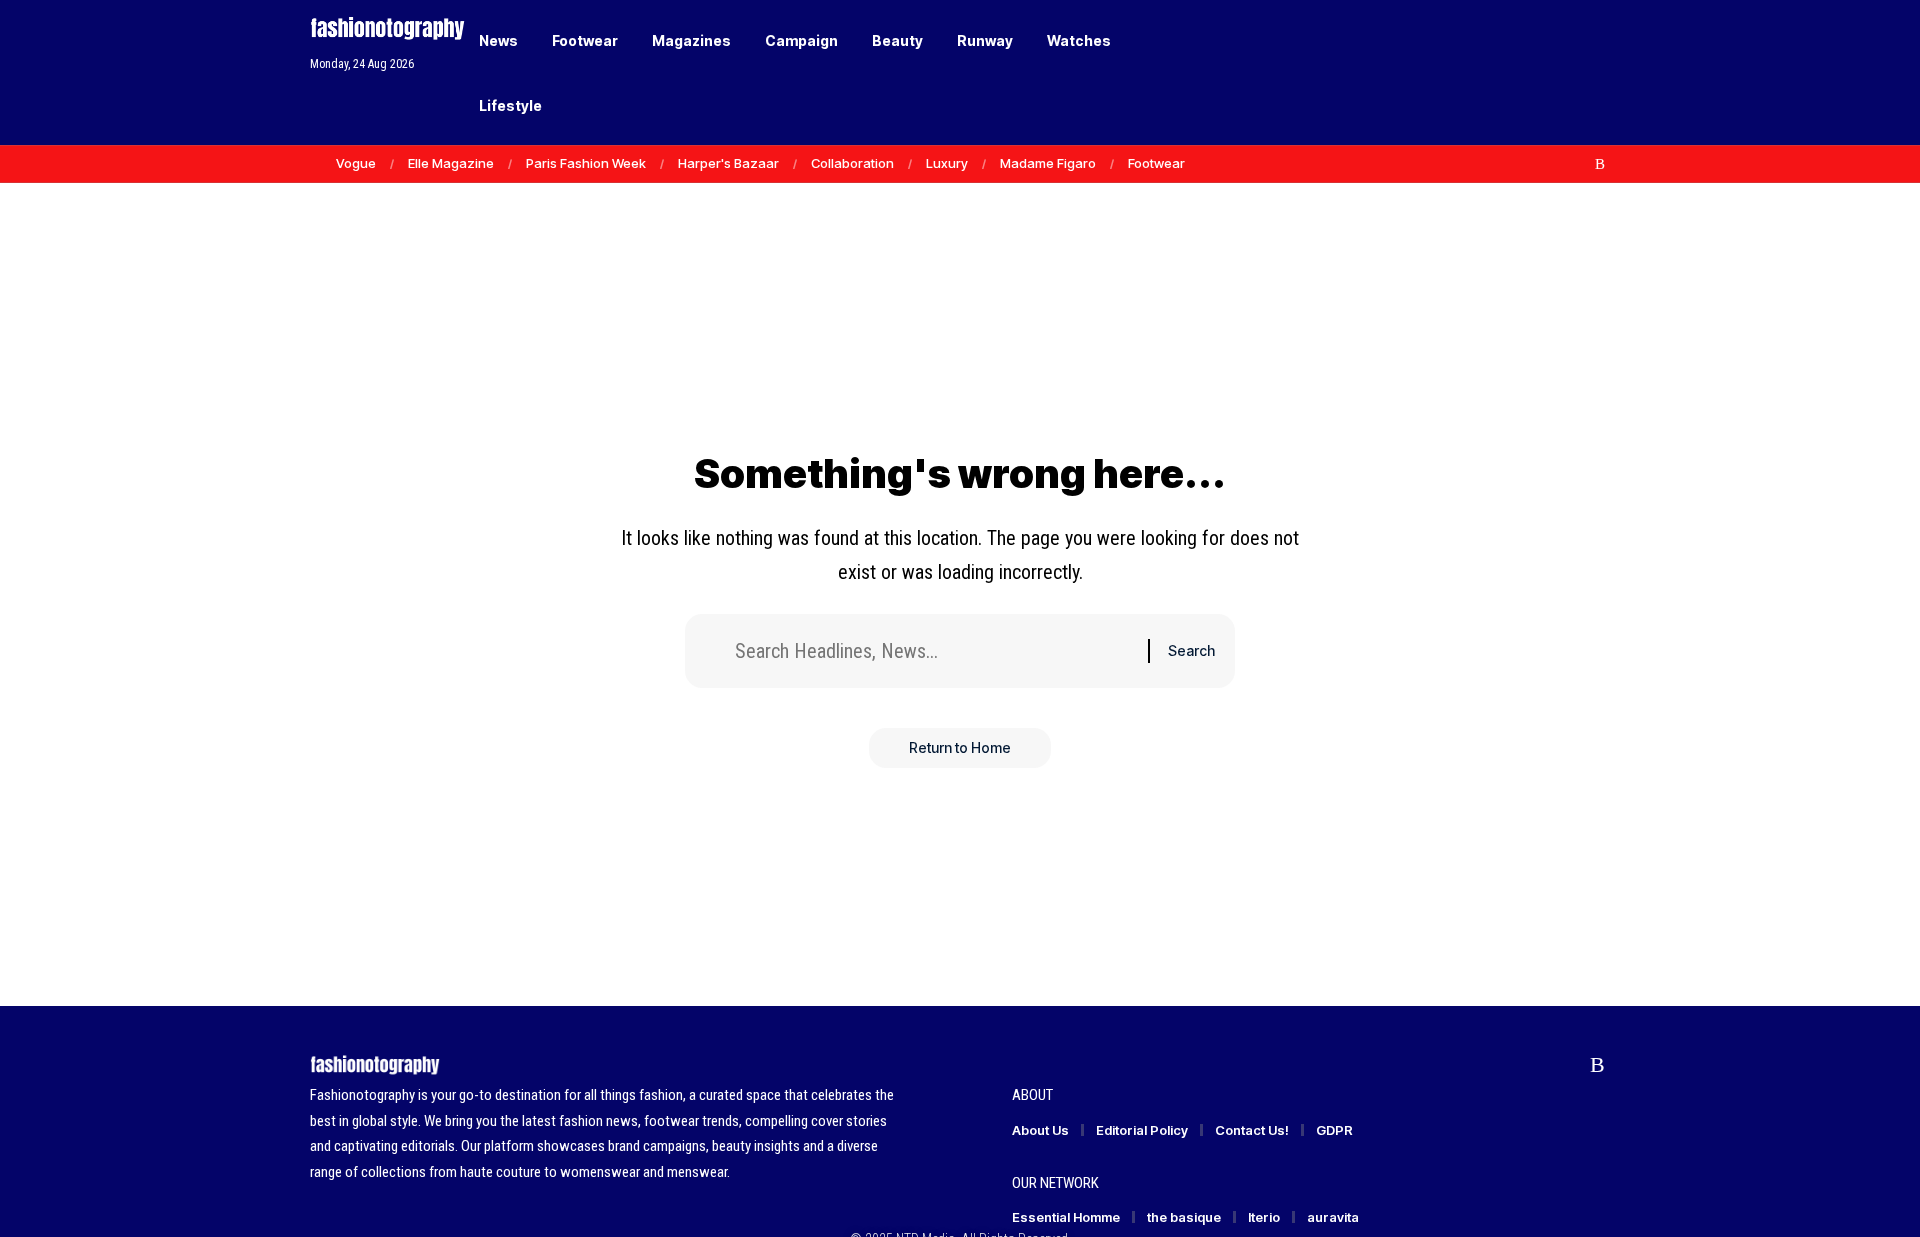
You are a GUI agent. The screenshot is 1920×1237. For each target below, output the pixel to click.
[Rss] (1600, 164)
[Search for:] (934, 651)
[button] (1560, 73)
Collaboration (852, 163)
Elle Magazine (451, 163)
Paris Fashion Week (586, 163)
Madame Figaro (1048, 163)
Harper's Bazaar (728, 163)
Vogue (356, 163)
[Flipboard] (1579, 164)
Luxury (947, 163)
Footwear (1156, 163)
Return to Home (960, 747)
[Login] (1518, 72)
